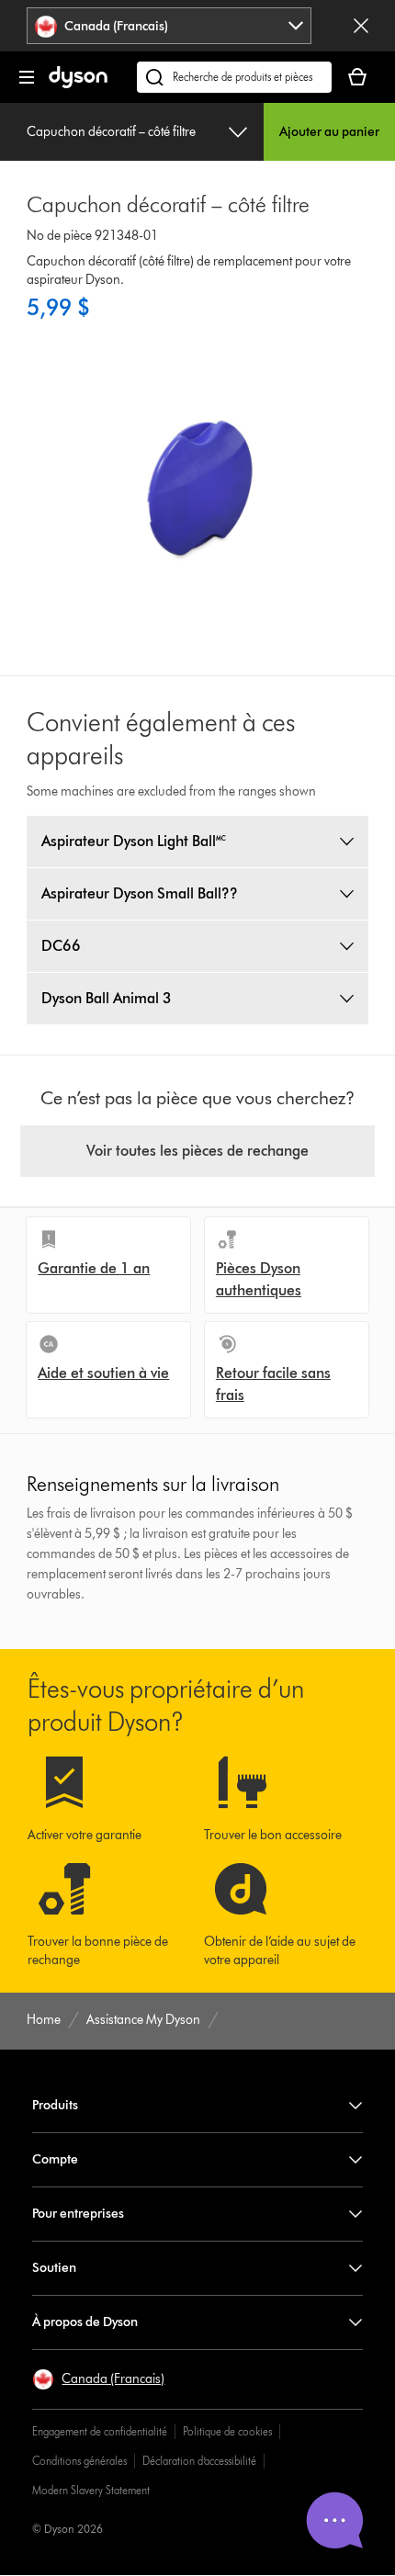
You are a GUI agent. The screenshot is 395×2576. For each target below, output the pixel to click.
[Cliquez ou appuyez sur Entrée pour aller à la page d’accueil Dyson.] (78, 84)
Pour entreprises (78, 2214)
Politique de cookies (227, 2431)
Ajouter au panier (329, 132)
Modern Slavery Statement (91, 2490)
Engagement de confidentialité (100, 2431)
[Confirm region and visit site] (361, 26)
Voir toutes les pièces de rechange (197, 1151)
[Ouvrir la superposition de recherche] (234, 77)
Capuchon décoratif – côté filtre (111, 132)
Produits (55, 2105)
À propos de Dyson (85, 2322)
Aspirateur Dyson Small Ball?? (140, 893)
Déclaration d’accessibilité (199, 2461)
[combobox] (169, 26)
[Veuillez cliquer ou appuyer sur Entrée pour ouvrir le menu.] (27, 77)
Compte (55, 2159)
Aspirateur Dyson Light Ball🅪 (134, 841)
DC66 (61, 946)
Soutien (54, 2268)
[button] (98, 2379)
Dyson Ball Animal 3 (107, 998)
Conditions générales (79, 2461)
